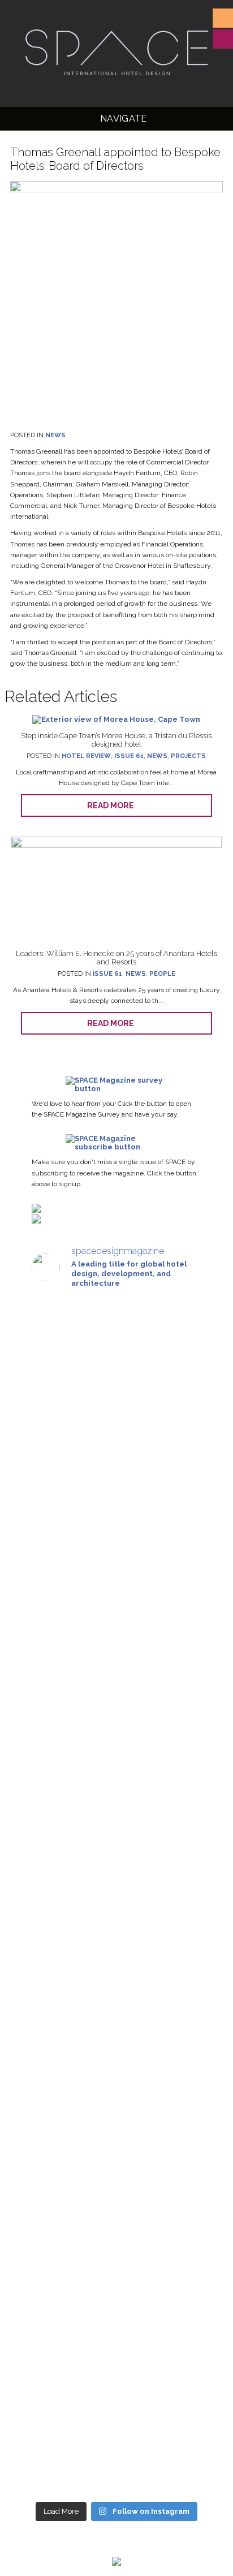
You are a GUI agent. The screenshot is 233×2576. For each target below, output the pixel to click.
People (162, 974)
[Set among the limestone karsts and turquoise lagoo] (116, 1931)
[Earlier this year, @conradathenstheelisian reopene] (116, 1635)
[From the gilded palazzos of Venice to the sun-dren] (116, 1490)
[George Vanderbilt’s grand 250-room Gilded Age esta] (116, 2093)
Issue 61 (129, 756)
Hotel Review (86, 756)
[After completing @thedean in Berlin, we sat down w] (116, 2205)
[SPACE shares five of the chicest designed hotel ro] (116, 2424)
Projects (188, 756)
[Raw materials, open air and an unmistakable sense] (116, 2300)
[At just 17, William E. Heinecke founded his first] (116, 1781)
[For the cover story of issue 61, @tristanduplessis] (116, 1365)
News (55, 435)
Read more (113, 805)
